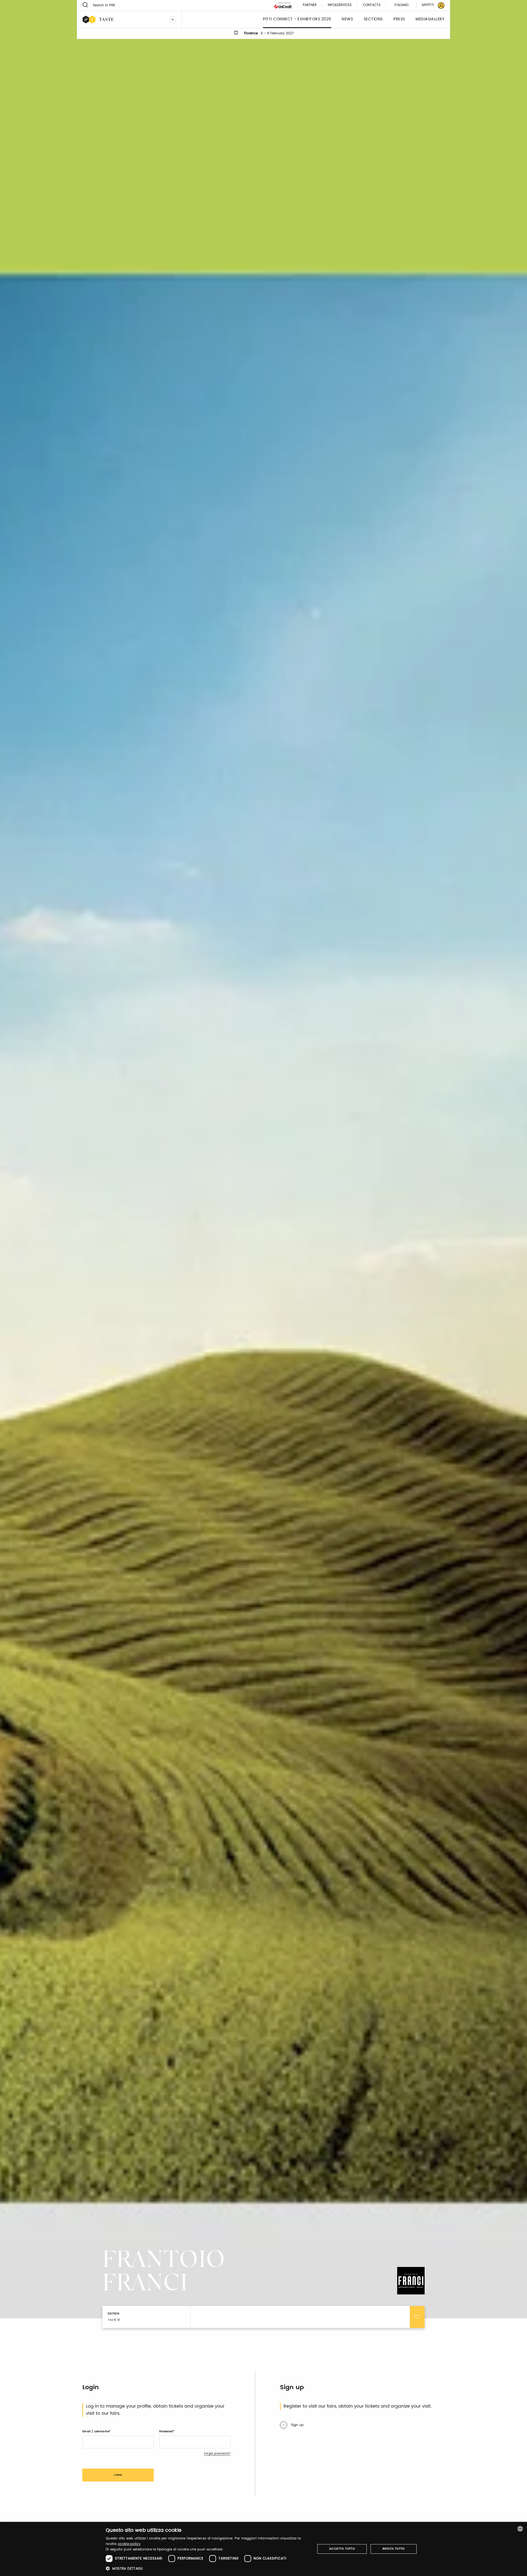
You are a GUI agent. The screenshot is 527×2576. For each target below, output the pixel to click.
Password (166, 2432)
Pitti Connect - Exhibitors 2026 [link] (297, 19)
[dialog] (263, 2549)
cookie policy (129, 2544)
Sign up (297, 2425)
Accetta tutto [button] (342, 2549)
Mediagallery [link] (430, 19)
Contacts (372, 5)
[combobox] (520, 2529)
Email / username (96, 2432)
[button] (207, 2568)
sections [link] (373, 19)
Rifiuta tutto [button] (394, 2549)
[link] (430, 5)
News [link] (347, 19)
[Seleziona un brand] (173, 20)
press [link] (399, 19)
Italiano (401, 5)
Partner (310, 5)
